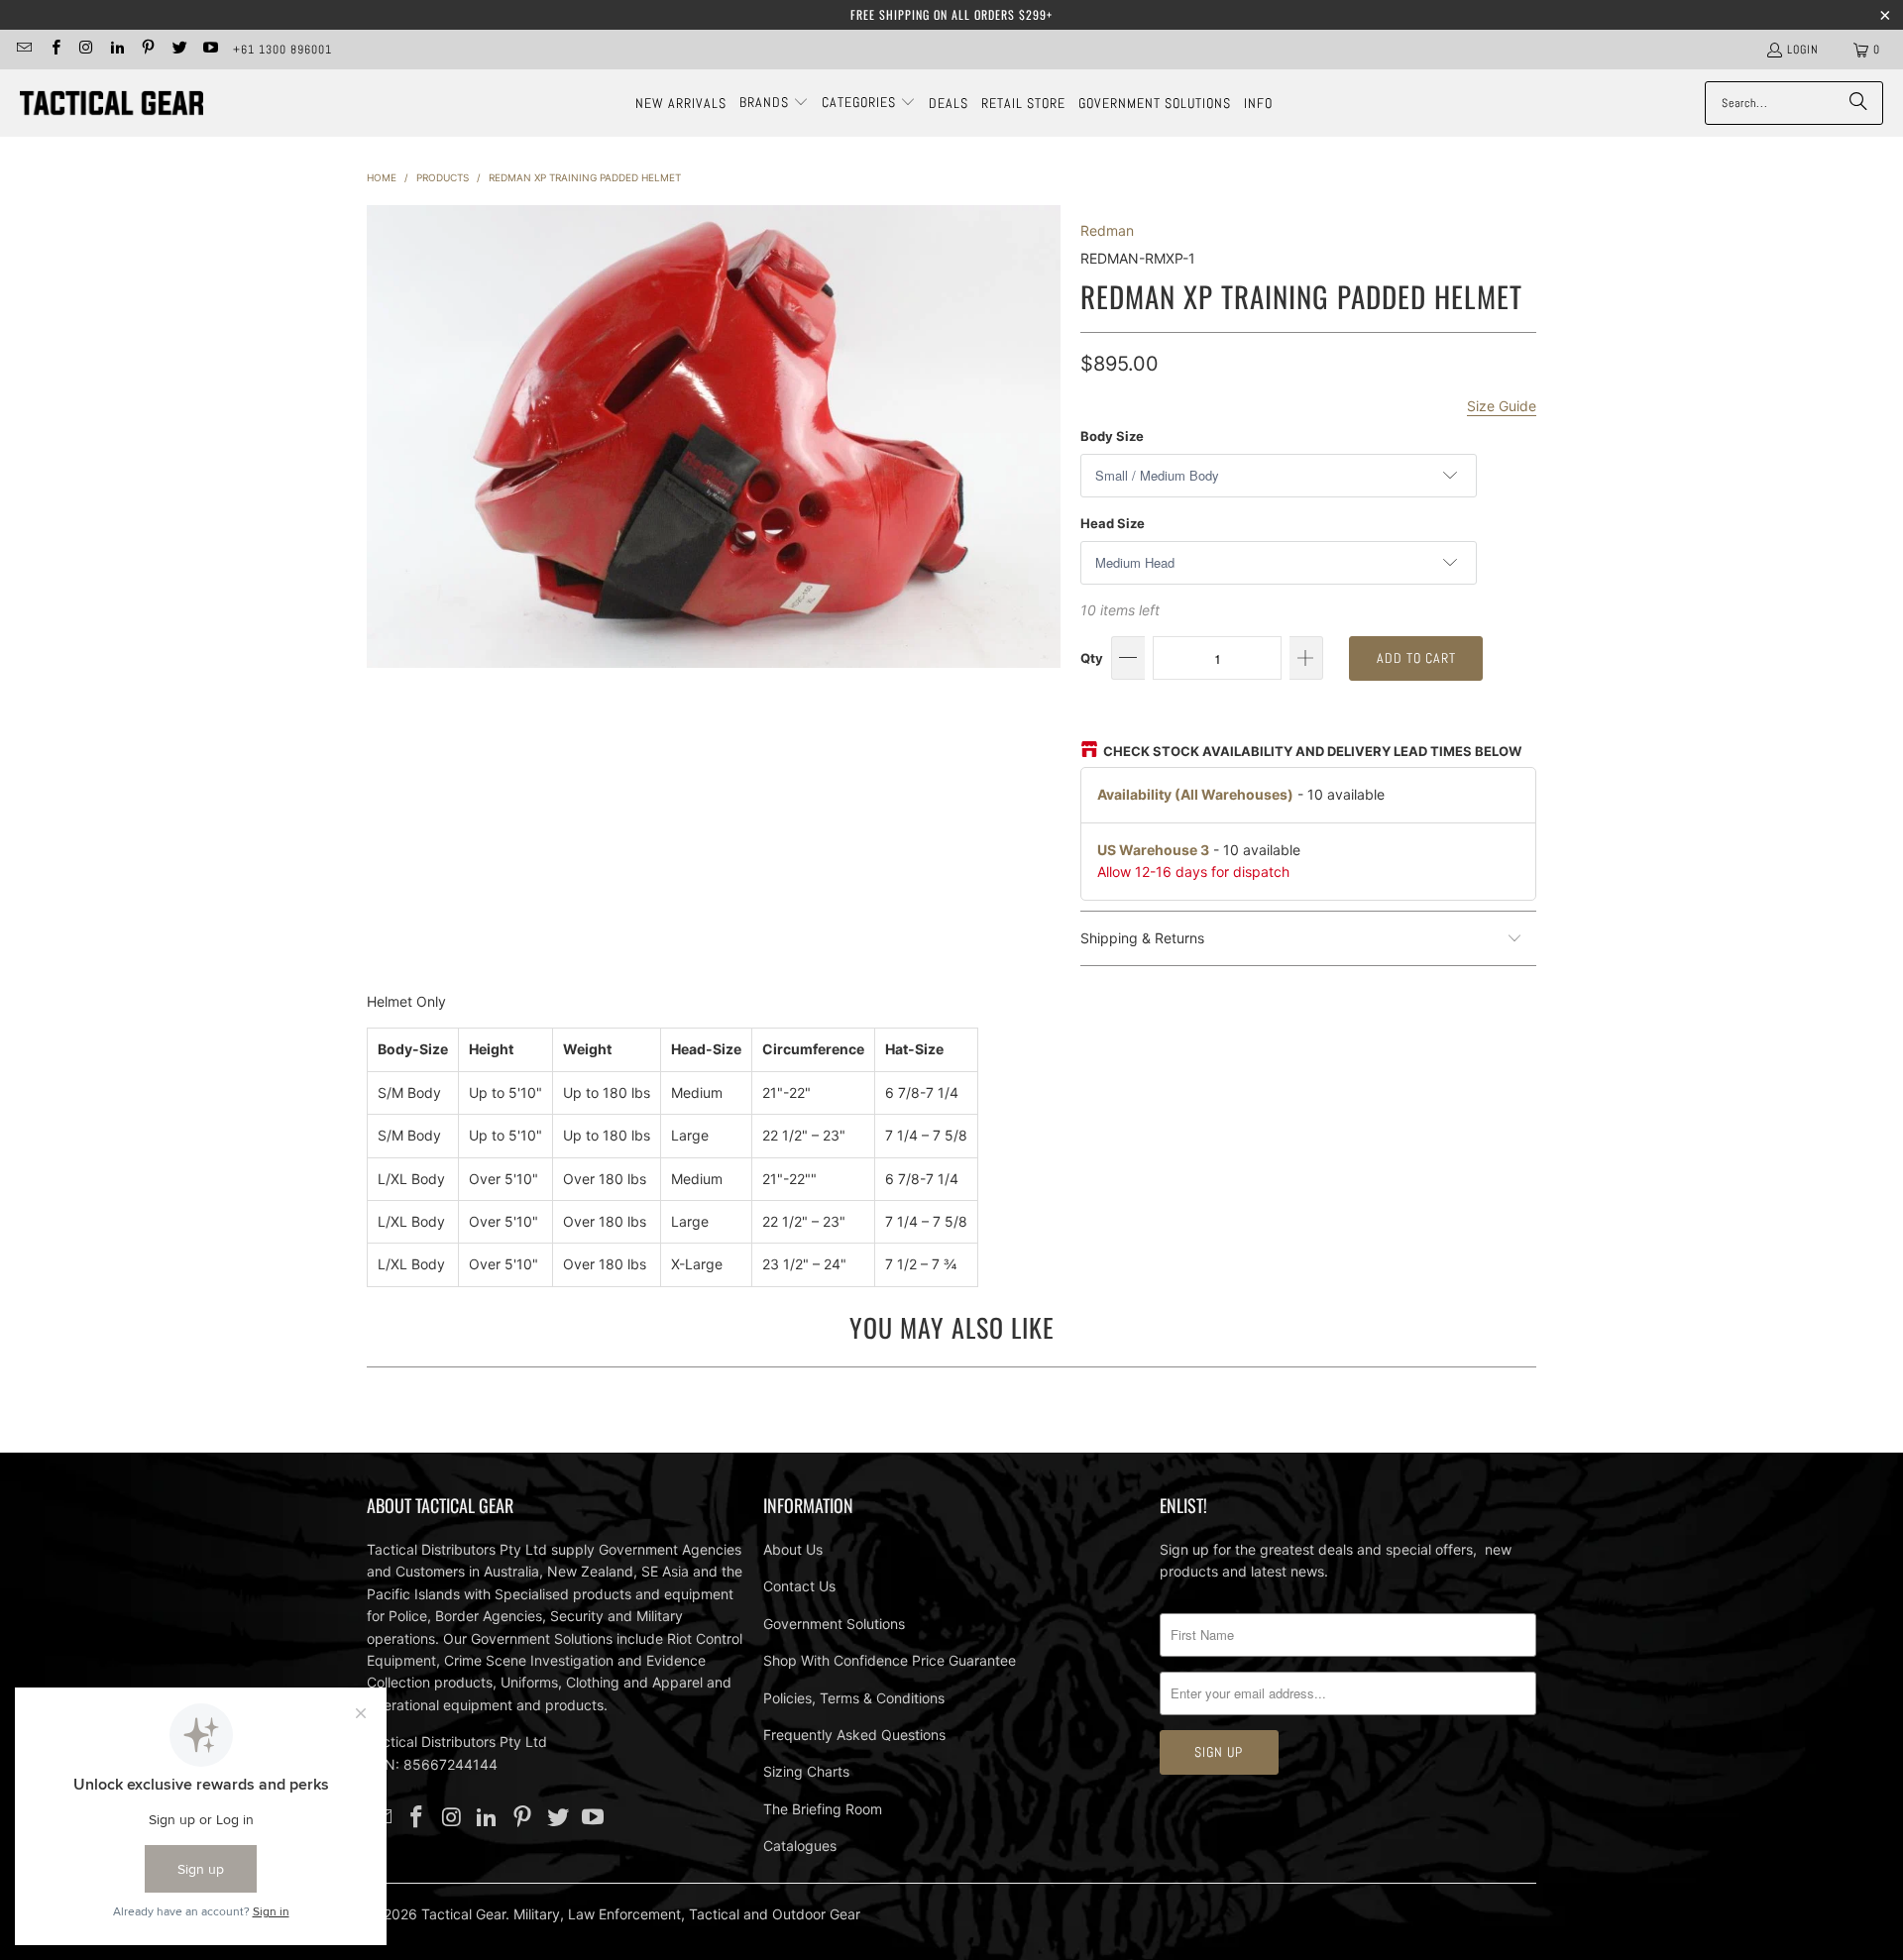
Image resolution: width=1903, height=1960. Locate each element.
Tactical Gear (463, 1914)
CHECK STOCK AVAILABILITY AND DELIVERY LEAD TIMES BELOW (1312, 751)
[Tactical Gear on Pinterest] (147, 50)
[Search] (1858, 103)
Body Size (1112, 436)
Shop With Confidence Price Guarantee (890, 1660)
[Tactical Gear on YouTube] (210, 50)
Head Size (1113, 523)
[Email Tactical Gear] (23, 50)
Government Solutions (834, 1624)
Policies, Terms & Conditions (854, 1698)
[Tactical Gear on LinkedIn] (116, 50)
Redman (1107, 230)
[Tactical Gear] (112, 104)
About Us (793, 1549)
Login (1803, 50)
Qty (1092, 658)
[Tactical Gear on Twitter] (178, 50)
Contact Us (799, 1586)
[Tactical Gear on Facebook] (54, 50)
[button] (774, 103)
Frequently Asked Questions (854, 1735)
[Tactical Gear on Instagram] (86, 50)
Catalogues (800, 1846)
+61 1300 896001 (282, 50)
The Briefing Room (823, 1809)
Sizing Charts (806, 1771)
